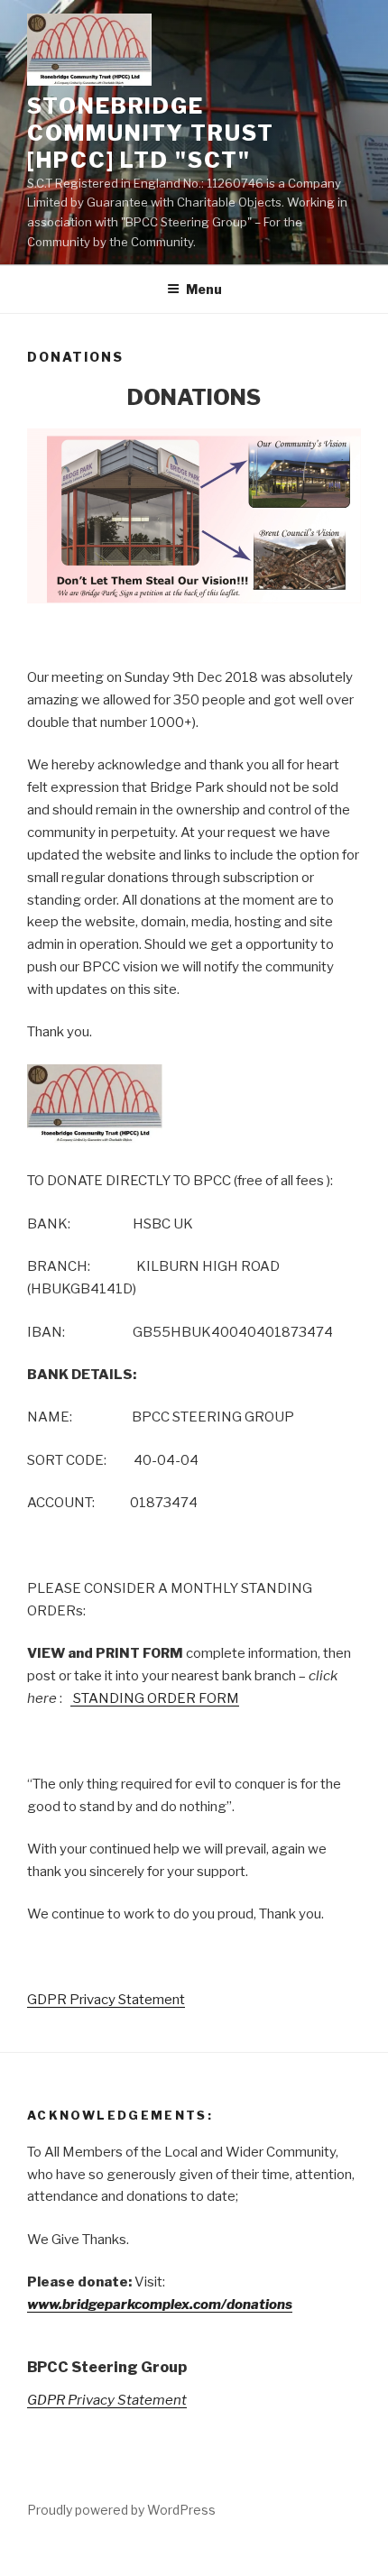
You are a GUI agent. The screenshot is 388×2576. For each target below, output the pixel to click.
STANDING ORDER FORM (155, 1698)
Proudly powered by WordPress (121, 2510)
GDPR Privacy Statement (106, 2000)
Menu (204, 289)
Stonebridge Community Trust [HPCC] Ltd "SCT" (151, 133)
